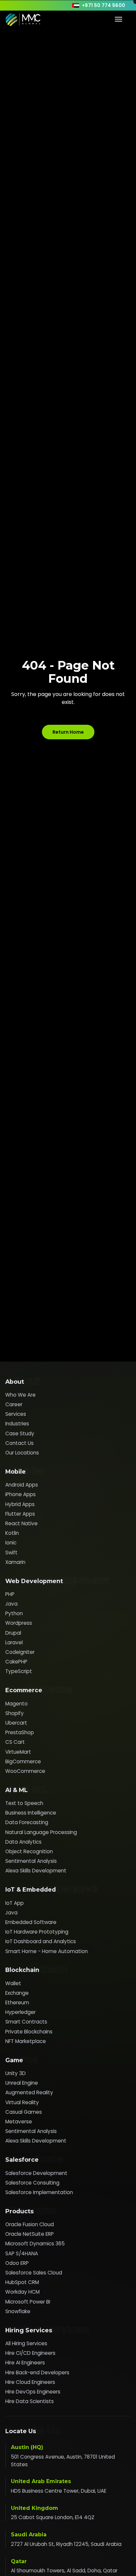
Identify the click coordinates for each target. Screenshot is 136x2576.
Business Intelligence (31, 1813)
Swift (11, 1553)
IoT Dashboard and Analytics (41, 1941)
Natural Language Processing (41, 1832)
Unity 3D (16, 2073)
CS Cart (15, 1742)
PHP (10, 1594)
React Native (21, 1523)
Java (11, 1604)
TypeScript (19, 1671)
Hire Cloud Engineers (30, 2382)
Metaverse (19, 2122)
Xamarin (15, 1562)
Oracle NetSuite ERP (30, 2234)
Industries (17, 1424)
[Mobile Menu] (119, 19)
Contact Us (19, 1443)
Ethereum (17, 2003)
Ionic (11, 1543)
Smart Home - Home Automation (47, 1951)
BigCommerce (23, 1761)
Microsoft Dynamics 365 (35, 2244)
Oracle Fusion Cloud (30, 2224)
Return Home (68, 732)
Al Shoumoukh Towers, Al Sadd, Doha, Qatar (64, 2571)
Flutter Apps (20, 1514)
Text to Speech (24, 1803)
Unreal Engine (22, 2083)
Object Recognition (29, 1851)
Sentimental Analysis (31, 1861)
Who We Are (20, 1395)
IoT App (15, 1903)
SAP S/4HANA (22, 2253)
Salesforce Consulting (32, 2183)
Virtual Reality (22, 2102)
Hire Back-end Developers (37, 2372)
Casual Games (24, 2112)
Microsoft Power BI (28, 2302)
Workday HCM (22, 2292)
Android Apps (22, 1485)
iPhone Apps (20, 1494)
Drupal (13, 1633)
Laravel (14, 1642)
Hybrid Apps (20, 1504)
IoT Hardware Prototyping (37, 1932)
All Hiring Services (26, 2343)
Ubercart (16, 1723)
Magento (17, 1704)
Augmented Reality (29, 2092)
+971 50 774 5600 (104, 5)
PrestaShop (20, 1732)
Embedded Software (31, 1922)
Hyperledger (20, 2012)
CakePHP (16, 1662)
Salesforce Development (36, 2173)
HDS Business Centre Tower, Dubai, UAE (59, 2491)
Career (14, 1404)
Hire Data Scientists (30, 2401)
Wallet (13, 1983)
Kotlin (12, 1533)
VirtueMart (18, 1752)
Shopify (15, 1713)
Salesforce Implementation (39, 2192)
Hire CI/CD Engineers (30, 2353)
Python (14, 1613)
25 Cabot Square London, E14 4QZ (53, 2517)
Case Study (20, 1433)
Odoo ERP (17, 2263)
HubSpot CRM (22, 2282)
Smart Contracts (26, 2022)
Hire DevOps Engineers (33, 2392)
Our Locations (22, 1453)
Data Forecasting (27, 1822)
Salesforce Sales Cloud (34, 2273)
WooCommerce (25, 1771)
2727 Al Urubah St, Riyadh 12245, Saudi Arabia (66, 2544)
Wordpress (19, 1623)
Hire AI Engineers (25, 2363)
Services (16, 1414)
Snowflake (18, 2311)
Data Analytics (23, 1842)
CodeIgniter (20, 1652)
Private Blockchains (29, 2032)
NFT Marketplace (26, 2041)
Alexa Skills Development (36, 1871)
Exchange (17, 1993)
